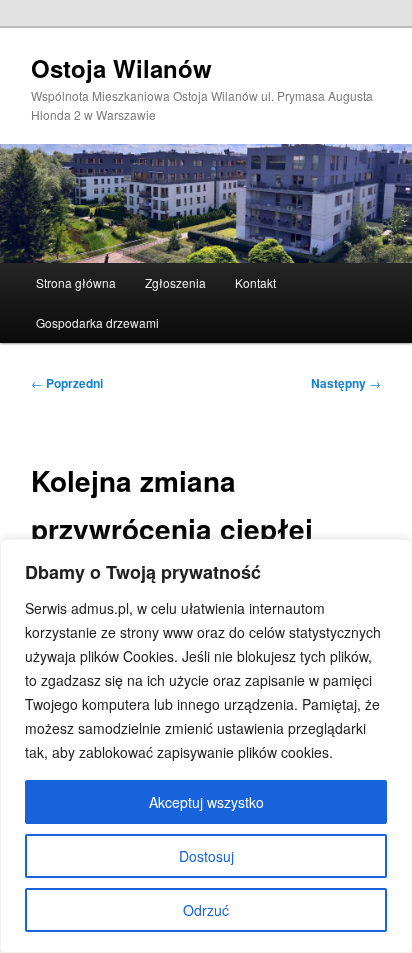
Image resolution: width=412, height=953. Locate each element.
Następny (346, 383)
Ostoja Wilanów (121, 68)
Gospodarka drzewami (97, 322)
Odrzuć (206, 910)
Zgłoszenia (175, 282)
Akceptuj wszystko (206, 802)
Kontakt (255, 282)
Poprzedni (67, 383)
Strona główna (76, 282)
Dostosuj (206, 856)
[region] (206, 746)
